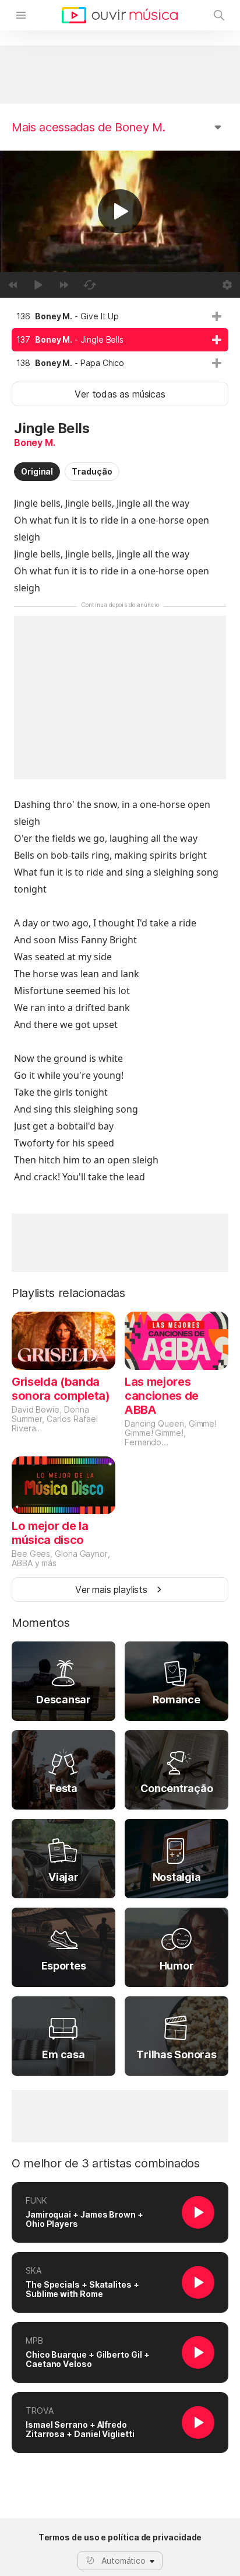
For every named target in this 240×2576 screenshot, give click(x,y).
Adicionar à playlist (217, 316)
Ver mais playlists (111, 1589)
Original (37, 471)
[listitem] (120, 316)
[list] (120, 340)
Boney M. (35, 442)
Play (120, 211)
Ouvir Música (120, 15)
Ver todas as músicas (120, 394)
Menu (21, 15)
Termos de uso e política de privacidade (120, 2537)
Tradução (92, 471)
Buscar (219, 15)
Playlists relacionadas (68, 1293)
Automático (123, 2561)
